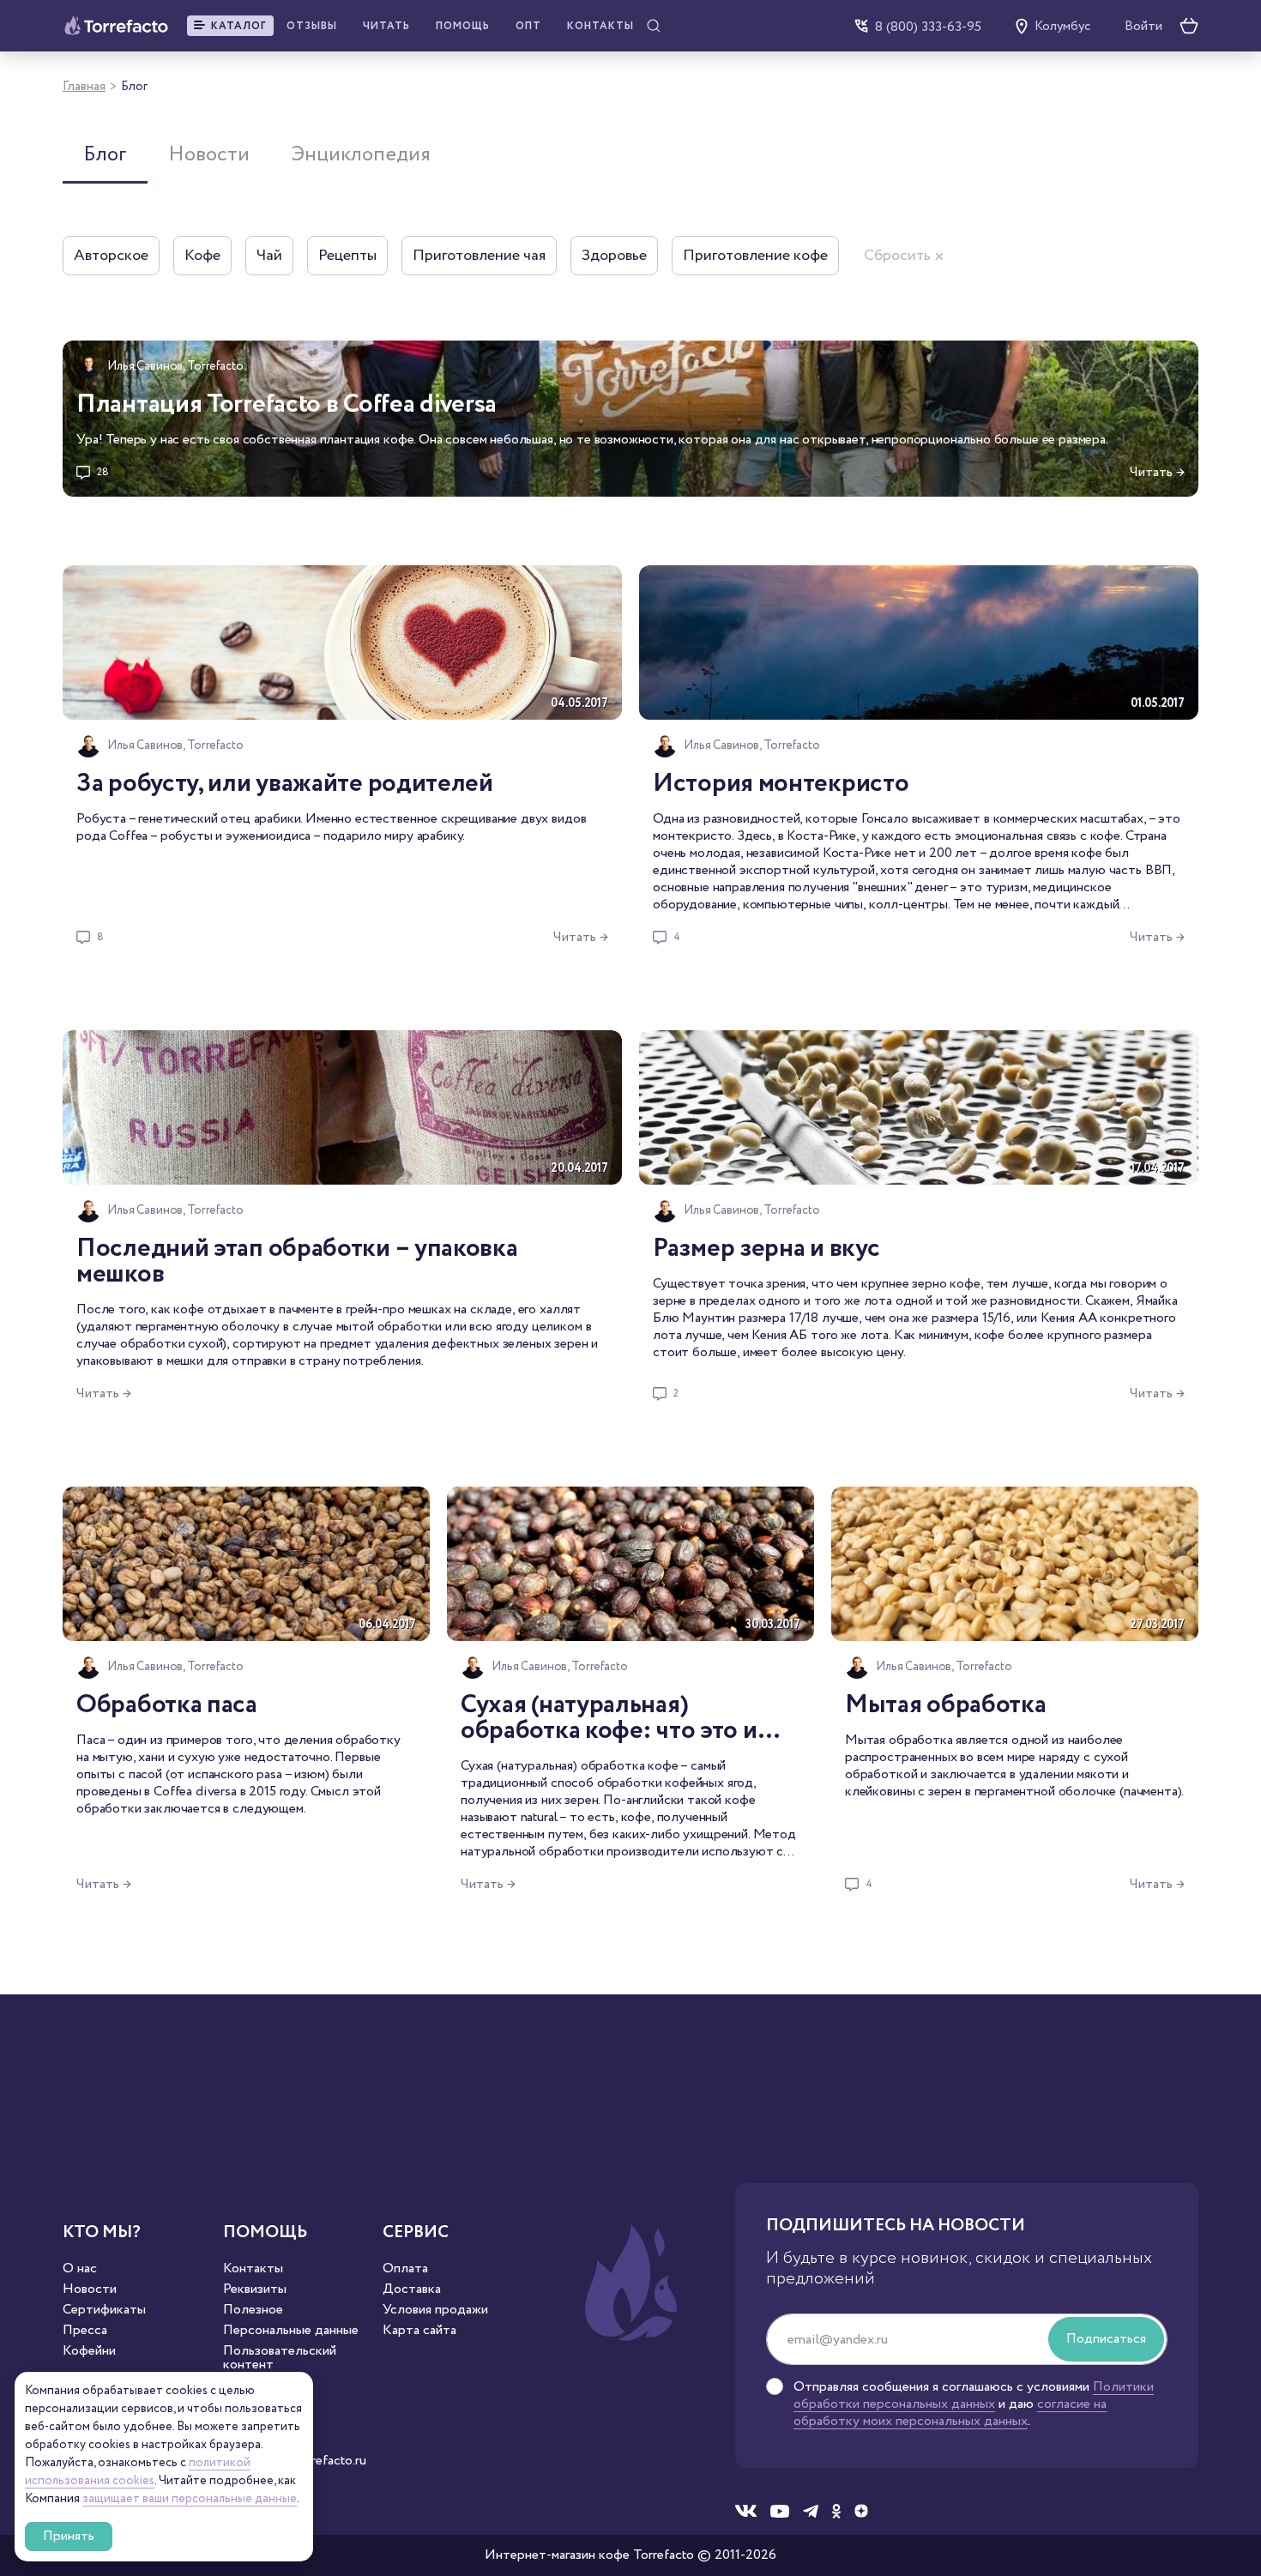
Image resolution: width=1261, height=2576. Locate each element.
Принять (69, 2536)
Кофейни (89, 2351)
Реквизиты (255, 2289)
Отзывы (312, 26)
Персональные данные (291, 2331)
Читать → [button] (1157, 472)
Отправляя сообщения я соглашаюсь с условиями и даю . (974, 2404)
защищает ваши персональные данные (190, 2499)
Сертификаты (104, 2310)
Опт (528, 26)
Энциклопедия (361, 155)
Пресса (85, 2331)
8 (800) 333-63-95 (928, 26)
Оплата (405, 2269)
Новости (209, 155)
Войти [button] (1143, 27)
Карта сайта (419, 2331)
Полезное (253, 2310)
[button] (230, 26)
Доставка (412, 2289)
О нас (80, 2269)
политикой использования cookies (138, 2472)
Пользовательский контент (280, 2358)
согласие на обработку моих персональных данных (950, 2413)
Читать (386, 26)
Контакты (600, 26)
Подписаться (1106, 2339)
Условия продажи (435, 2310)
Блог (105, 155)
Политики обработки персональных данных (974, 2395)
